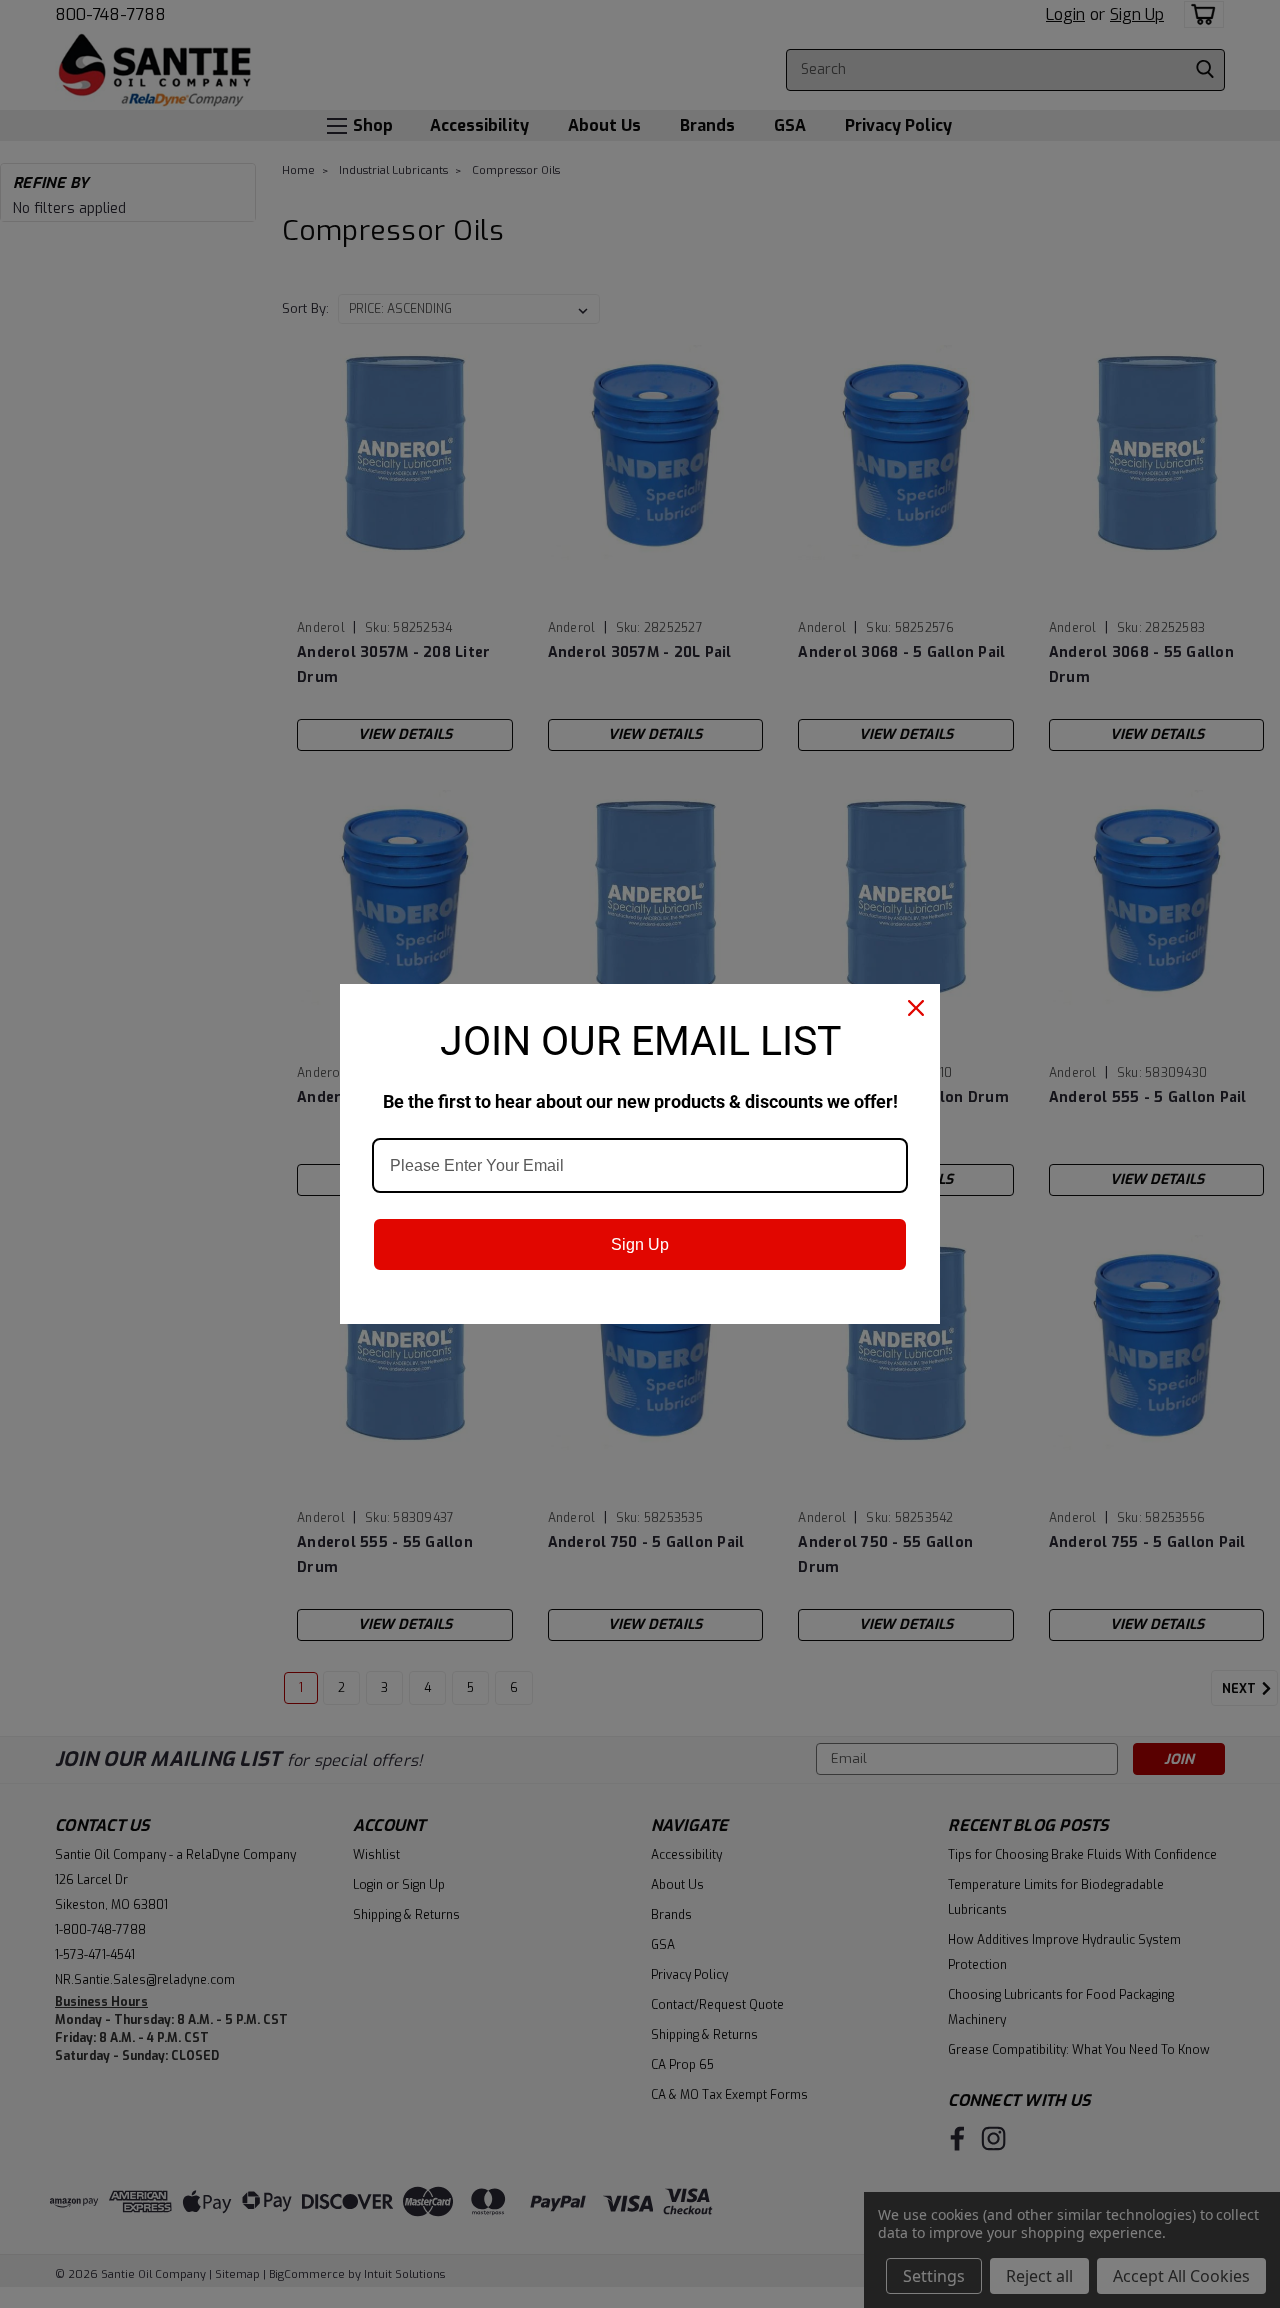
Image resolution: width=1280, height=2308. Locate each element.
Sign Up (640, 1244)
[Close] (916, 1008)
